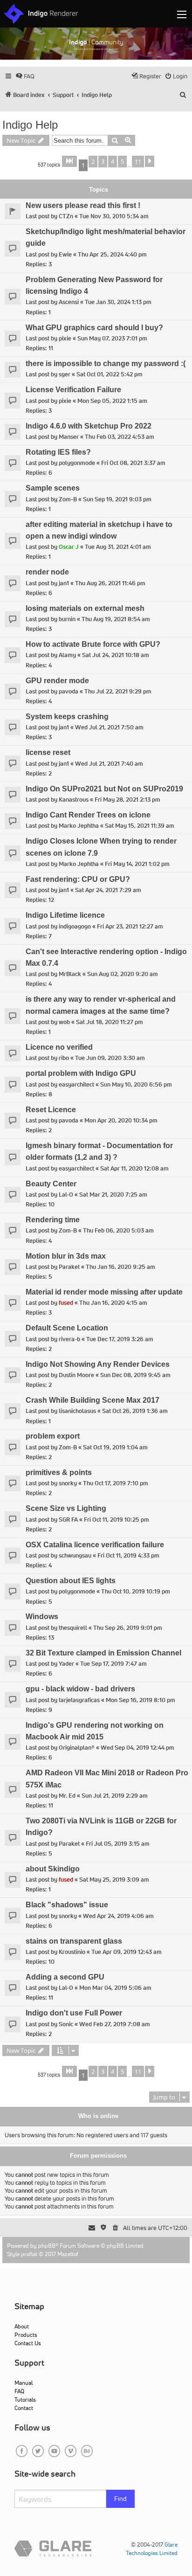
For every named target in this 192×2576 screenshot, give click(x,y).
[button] (69, 161)
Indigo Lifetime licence (65, 915)
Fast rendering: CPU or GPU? (78, 879)
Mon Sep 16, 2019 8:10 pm (141, 1700)
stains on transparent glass (74, 1941)
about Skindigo (53, 1869)
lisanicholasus (77, 1411)
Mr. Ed (67, 1796)
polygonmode (77, 463)
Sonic (66, 2024)
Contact (24, 2408)
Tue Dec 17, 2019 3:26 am (120, 1339)
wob (64, 1022)
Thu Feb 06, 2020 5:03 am (118, 1230)
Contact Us (28, 2343)
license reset (48, 752)
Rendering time (53, 1220)
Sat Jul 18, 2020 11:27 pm (110, 1022)
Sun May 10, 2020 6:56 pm (136, 1084)
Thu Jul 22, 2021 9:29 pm (118, 691)
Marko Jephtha (79, 826)
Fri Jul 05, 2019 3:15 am (118, 1844)
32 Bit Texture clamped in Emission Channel (103, 1653)
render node (47, 572)
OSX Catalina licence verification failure (95, 1545)
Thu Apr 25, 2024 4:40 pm (112, 254)
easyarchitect (76, 1084)
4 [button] (113, 161)
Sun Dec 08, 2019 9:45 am (135, 1375)
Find (120, 2499)
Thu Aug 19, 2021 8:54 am (116, 619)
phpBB (47, 2246)
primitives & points (59, 1472)
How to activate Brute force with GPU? (93, 644)
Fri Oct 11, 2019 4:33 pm (128, 1555)
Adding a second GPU (65, 1977)
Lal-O (66, 1195)
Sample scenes (53, 488)
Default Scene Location (67, 1328)
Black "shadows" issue (67, 1905)
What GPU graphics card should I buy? (94, 328)
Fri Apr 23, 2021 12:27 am (130, 926)
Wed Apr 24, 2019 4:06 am (118, 1916)
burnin (67, 619)
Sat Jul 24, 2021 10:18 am (116, 655)
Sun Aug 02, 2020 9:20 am (123, 974)
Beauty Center (51, 1184)
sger (65, 374)
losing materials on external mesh (85, 608)
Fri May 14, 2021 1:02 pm (137, 864)
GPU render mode (57, 681)
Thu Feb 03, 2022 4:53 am (120, 437)
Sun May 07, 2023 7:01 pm (112, 338)
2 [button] (93, 161)
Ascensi (69, 302)
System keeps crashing (67, 717)
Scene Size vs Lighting (66, 1508)
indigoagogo (75, 926)
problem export (53, 1436)
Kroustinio (72, 1952)
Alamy (67, 655)
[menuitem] (25, 76)
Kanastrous (74, 800)
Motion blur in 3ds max (66, 1256)
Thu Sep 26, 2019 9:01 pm (128, 1628)
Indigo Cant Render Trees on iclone (88, 815)
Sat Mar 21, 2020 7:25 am (113, 1195)
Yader (66, 1664)
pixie (65, 338)
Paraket (69, 1267)
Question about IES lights (71, 1581)
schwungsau (75, 1555)
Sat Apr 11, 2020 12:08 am (134, 1168)
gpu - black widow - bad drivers (80, 1689)
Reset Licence (51, 1110)
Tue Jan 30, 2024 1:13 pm (118, 302)
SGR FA (68, 1520)
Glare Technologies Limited (152, 2549)
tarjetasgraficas (79, 1700)
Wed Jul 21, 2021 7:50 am (109, 727)
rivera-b (69, 1339)
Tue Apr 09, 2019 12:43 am (127, 1952)
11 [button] (138, 161)
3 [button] (103, 161)
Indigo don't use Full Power (74, 2013)
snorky (68, 1483)
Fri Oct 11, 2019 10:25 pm (117, 1520)
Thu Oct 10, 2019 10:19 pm (136, 1591)
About (22, 2326)
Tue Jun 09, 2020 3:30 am (110, 1058)
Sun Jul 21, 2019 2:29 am (115, 1796)
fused (66, 1303)
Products (26, 2335)
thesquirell (73, 1628)
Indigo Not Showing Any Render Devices (98, 1364)
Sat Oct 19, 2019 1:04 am (115, 1447)
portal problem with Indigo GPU (81, 1073)
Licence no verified (59, 1047)
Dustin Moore (76, 1375)
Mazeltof (68, 2254)
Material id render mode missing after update (104, 1292)
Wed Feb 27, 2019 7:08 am (115, 2024)
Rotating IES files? (58, 452)
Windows (42, 1617)
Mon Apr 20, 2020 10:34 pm (121, 1120)
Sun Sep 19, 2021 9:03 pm (117, 499)
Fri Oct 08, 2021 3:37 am (133, 463)
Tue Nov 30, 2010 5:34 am (114, 216)
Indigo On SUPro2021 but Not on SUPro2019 (104, 789)
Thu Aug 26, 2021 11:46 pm (110, 583)
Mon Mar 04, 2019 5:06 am (115, 1988)
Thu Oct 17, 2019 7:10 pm (116, 1483)
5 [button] (122, 161)
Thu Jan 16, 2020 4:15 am (113, 1303)
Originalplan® (77, 1748)
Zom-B (68, 499)
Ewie (65, 254)
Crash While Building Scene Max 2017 (93, 1400)
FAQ (19, 2391)
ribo (64, 1058)
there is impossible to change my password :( (106, 364)
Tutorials (25, 2399)
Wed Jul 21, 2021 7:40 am (109, 764)
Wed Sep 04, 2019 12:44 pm (137, 1748)
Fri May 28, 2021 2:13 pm (127, 800)
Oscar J (69, 547)
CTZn (66, 216)
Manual (24, 2383)
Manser (69, 437)
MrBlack (70, 974)
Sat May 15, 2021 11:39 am (140, 826)
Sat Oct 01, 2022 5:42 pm (110, 374)
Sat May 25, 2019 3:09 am (114, 1880)
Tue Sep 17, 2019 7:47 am (113, 1664)
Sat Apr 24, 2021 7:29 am (108, 890)
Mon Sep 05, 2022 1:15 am (112, 401)
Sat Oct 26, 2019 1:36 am (135, 1411)
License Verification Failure (73, 390)
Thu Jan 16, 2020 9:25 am (120, 1267)
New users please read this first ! (83, 205)
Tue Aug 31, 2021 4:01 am (118, 547)
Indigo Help (30, 125)
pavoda (69, 691)
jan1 (64, 583)
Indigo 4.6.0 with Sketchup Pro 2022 (89, 426)
